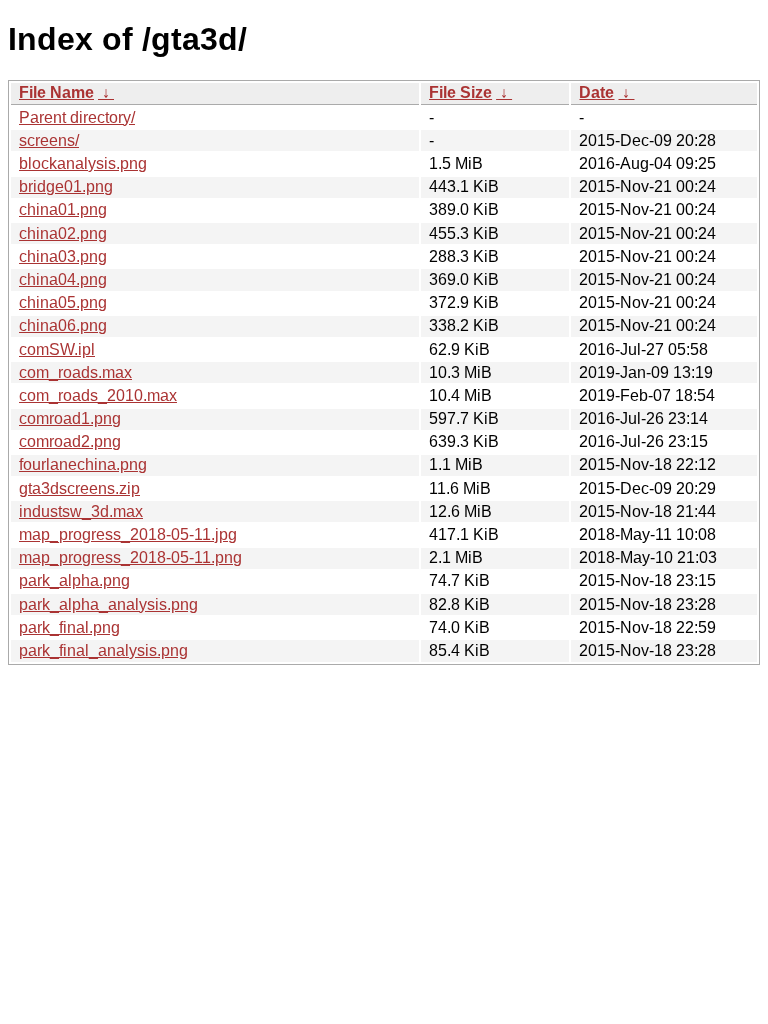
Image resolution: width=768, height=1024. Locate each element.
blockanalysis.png (83, 163)
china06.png (63, 325)
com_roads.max (75, 372)
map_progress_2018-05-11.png (130, 557)
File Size (460, 92)
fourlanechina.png (83, 464)
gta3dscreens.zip (79, 488)
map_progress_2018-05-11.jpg (128, 534)
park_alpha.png (74, 580)
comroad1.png (70, 418)
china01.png (63, 209)
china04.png (63, 279)
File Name (56, 92)
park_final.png (69, 627)
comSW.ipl (57, 349)
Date (596, 92)
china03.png (63, 256)
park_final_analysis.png (103, 650)
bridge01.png (66, 186)
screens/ (49, 140)
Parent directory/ (77, 117)
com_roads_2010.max (98, 395)
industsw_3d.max (81, 511)
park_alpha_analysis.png (108, 604)
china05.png (63, 302)
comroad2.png (70, 441)
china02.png (63, 233)
